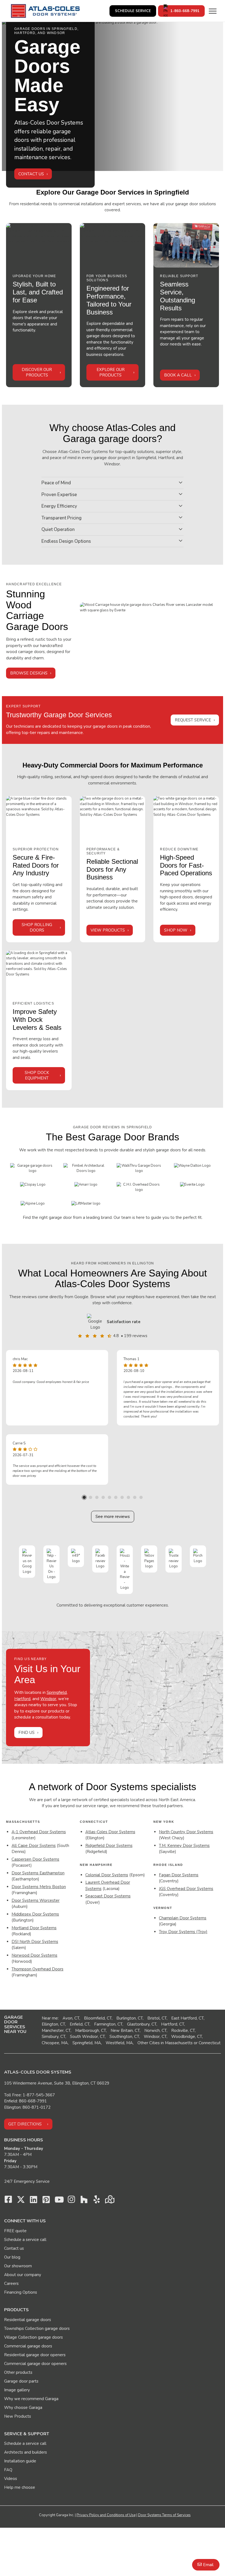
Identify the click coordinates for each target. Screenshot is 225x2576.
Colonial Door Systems (107, 1875)
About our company (23, 2275)
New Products (18, 2416)
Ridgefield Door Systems (109, 1846)
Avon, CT (71, 2018)
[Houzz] (84, 2201)
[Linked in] (33, 2201)
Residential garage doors (28, 2320)
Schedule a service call (25, 2240)
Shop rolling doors (37, 927)
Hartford (22, 1699)
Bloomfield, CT (98, 2018)
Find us (26, 1733)
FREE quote (15, 2231)
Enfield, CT (80, 2024)
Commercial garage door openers (35, 2364)
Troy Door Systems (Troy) (183, 1932)
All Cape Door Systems (34, 1846)
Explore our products (111, 372)
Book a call (178, 375)
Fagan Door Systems (179, 1875)
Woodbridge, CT (187, 2037)
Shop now (176, 930)
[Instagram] (71, 2201)
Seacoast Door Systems (108, 1896)
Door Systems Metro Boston (39, 1887)
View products (108, 930)
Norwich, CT (155, 2031)
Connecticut (210, 2043)
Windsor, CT (155, 2037)
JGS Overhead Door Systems (186, 1889)
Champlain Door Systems (183, 1918)
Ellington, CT (53, 2024)
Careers (11, 2283)
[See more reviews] (96, 1322)
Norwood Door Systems (34, 1955)
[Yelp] (97, 2201)
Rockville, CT (183, 2031)
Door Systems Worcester (36, 1900)
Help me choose (20, 2487)
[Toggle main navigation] (213, 11)
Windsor (48, 1699)
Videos (11, 2479)
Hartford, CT (173, 2024)
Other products (18, 2372)
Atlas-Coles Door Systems (110, 1832)
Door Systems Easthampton (38, 1873)
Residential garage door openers (35, 2355)
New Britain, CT (125, 2031)
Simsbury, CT (54, 2037)
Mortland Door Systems (34, 1928)
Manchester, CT (56, 2031)
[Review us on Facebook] (100, 1559)
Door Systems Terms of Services (164, 2515)
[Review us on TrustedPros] (174, 1559)
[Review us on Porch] (198, 1556)
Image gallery (17, 2390)
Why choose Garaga (23, 2408)
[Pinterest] (46, 2201)
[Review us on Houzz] (125, 1570)
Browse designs (29, 673)
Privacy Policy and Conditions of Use (106, 2515)
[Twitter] (21, 2201)
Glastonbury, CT (142, 2024)
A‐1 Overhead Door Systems (39, 1832)
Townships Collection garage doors (37, 2328)
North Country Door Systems (186, 1832)
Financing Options (21, 2292)
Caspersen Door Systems (35, 1859)
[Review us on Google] (27, 1561)
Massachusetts (179, 2043)
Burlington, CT (130, 2018)
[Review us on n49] (76, 1556)
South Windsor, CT (87, 2037)
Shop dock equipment (37, 1075)
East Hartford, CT (187, 2018)
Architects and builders (26, 2452)
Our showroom (18, 2266)
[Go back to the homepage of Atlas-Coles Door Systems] (45, 11)
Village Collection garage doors (33, 2337)
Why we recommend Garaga (31, 2399)
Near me (50, 2018)
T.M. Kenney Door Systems (184, 1846)
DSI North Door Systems (35, 1942)
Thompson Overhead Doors (37, 1969)
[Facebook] (8, 2201)
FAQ (8, 2470)
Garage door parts (21, 2381)
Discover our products (37, 372)
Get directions (25, 2124)
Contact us (14, 2248)
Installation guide (20, 2461)
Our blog (12, 2257)
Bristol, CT (157, 2018)
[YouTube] (59, 2201)
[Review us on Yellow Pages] (149, 1559)
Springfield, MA (87, 2043)
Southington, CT (124, 2037)
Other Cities (149, 2043)
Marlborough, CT (91, 2031)
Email (208, 2565)
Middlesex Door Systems (35, 1914)
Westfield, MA (119, 2043)
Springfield (57, 1692)
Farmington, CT (108, 2024)
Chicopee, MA (55, 2043)
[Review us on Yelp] (51, 1564)
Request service (193, 720)
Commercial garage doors (28, 2346)
